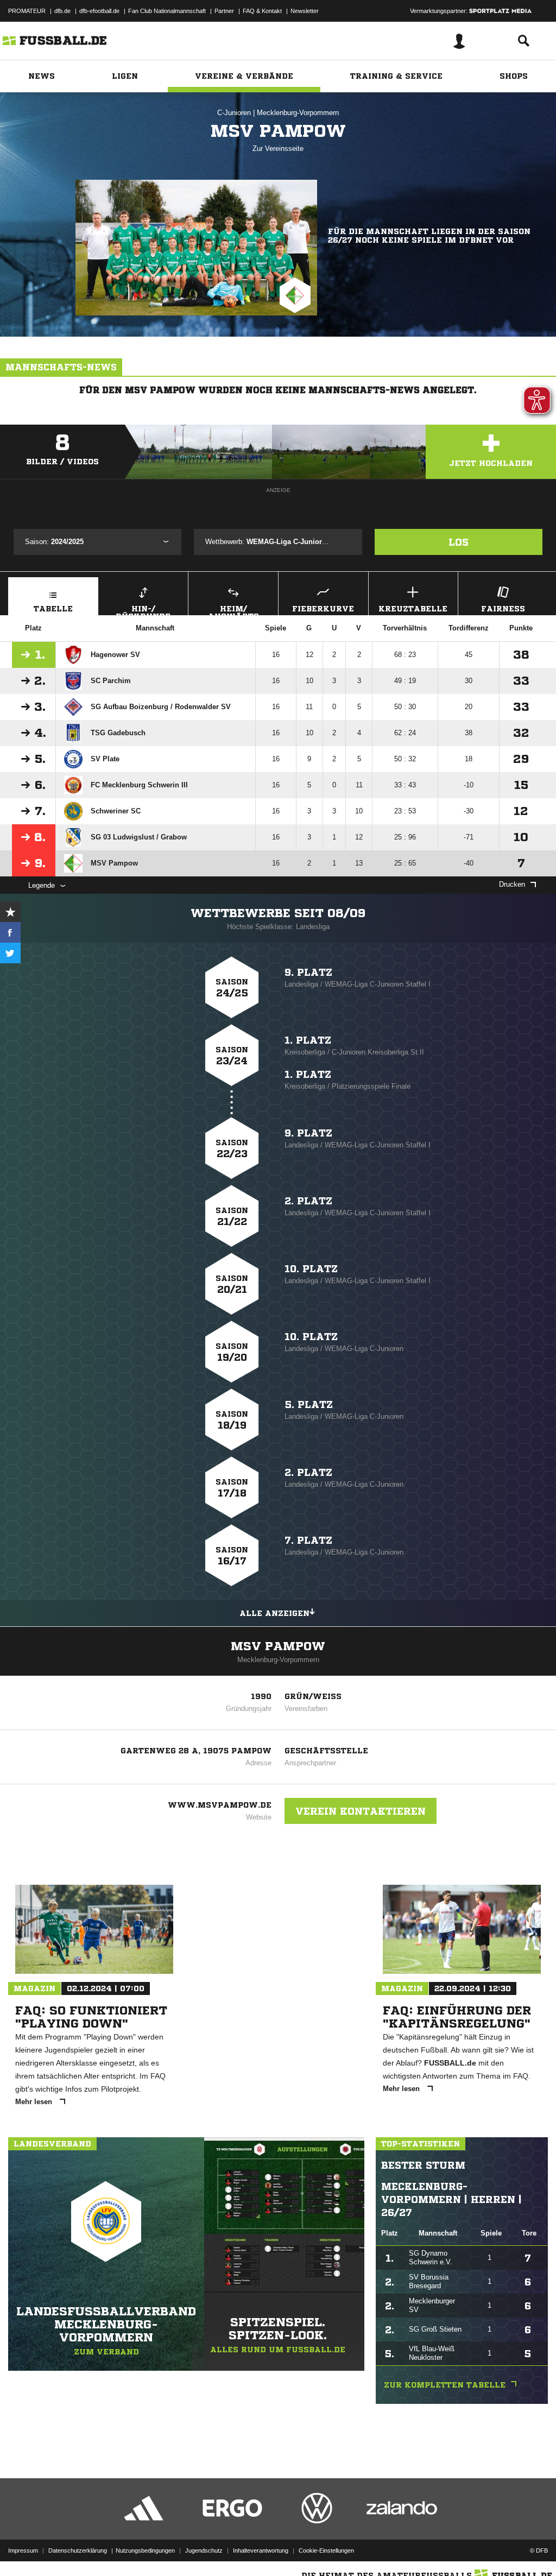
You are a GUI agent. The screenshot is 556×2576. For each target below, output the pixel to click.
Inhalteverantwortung (261, 2550)
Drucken (512, 884)
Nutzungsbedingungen (145, 2550)
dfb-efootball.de (99, 11)
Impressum (23, 2550)
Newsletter (305, 11)
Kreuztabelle (413, 609)
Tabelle (53, 609)
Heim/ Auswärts (233, 610)
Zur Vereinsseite (278, 149)
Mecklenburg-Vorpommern (298, 113)
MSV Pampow (278, 1646)
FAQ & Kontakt (262, 11)
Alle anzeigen (274, 1613)
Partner (224, 11)
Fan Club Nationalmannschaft (167, 11)
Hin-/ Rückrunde (143, 610)
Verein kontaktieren (361, 1811)
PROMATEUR (27, 11)
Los (459, 542)
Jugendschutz (204, 2550)
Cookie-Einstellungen (326, 2550)
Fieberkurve (323, 609)
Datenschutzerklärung (78, 2550)
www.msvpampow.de (220, 1805)
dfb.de (62, 11)
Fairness (503, 609)
